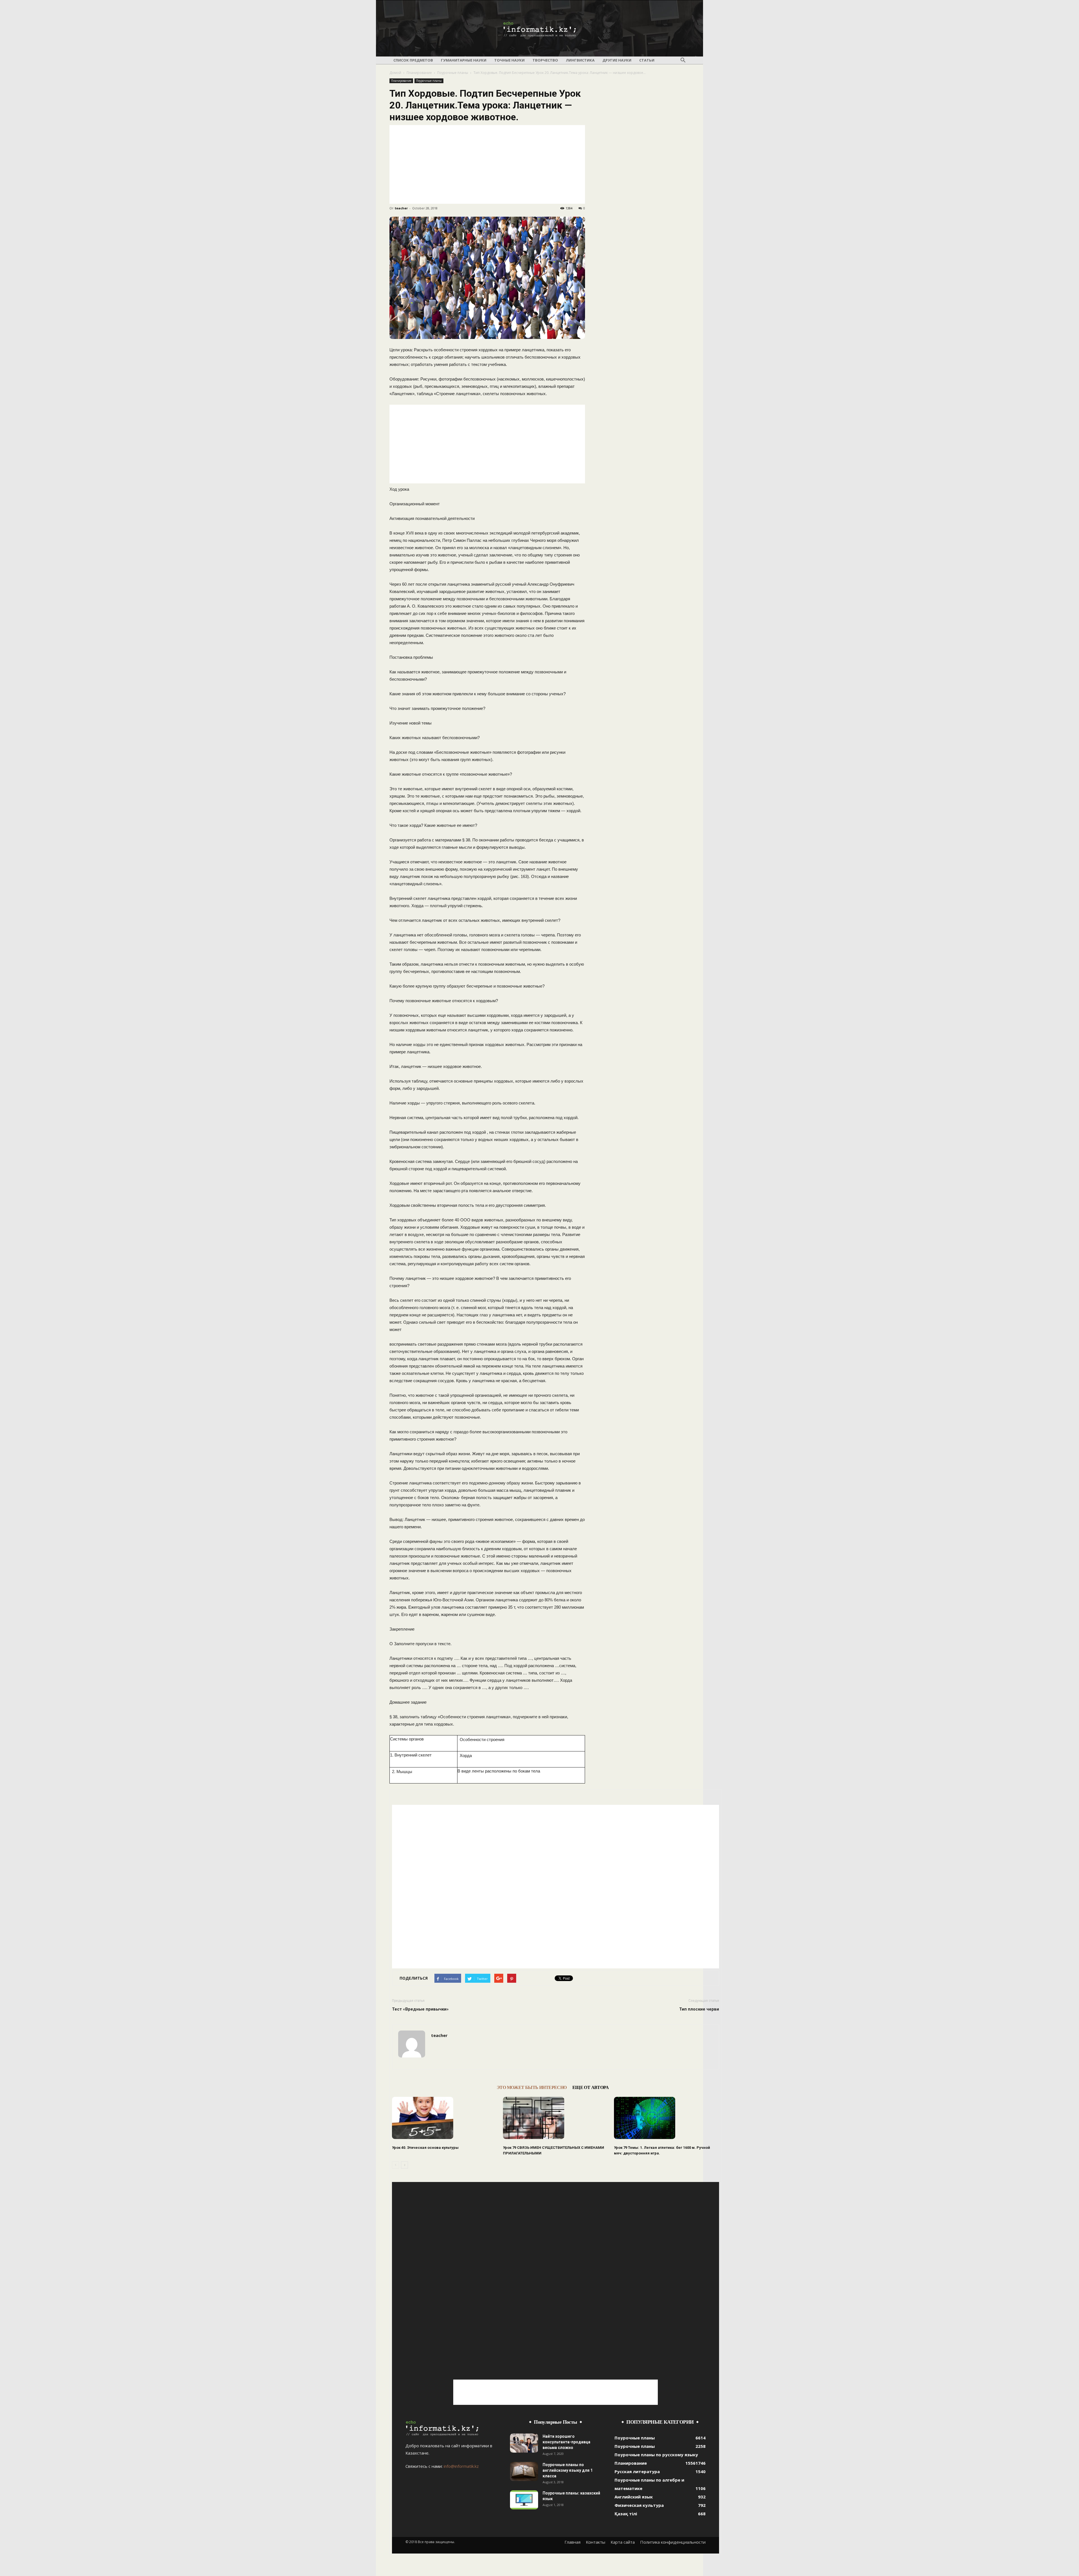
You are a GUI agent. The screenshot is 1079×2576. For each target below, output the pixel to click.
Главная (573, 2542)
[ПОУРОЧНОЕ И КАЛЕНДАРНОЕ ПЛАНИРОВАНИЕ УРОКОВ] (539, 29)
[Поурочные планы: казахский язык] (524, 2500)
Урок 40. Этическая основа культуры (425, 2148)
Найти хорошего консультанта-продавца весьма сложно (566, 2442)
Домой (395, 73)
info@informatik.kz (461, 2466)
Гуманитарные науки (464, 60)
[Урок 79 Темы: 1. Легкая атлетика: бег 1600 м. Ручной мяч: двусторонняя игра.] (667, 2118)
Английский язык (634, 2497)
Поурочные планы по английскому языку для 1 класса (568, 2470)
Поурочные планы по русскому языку (656, 2455)
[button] (683, 60)
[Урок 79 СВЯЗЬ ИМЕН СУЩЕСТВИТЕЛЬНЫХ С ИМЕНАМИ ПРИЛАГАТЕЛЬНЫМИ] (556, 2118)
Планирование (419, 73)
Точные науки (509, 60)
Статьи (647, 60)
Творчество (545, 60)
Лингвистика (580, 60)
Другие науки (617, 60)
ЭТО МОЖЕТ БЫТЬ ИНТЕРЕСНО (532, 2087)
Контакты (596, 2542)
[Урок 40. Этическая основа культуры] (445, 2118)
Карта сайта (623, 2542)
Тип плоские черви (699, 2009)
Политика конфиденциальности (673, 2542)
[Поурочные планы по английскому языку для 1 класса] (524, 2472)
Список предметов (413, 60)
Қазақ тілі (626, 2514)
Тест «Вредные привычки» (420, 2009)
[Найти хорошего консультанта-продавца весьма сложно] (524, 2443)
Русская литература (637, 2471)
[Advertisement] (487, 164)
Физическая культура (639, 2505)
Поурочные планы (453, 73)
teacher (401, 208)
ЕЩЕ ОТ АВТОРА (590, 2087)
